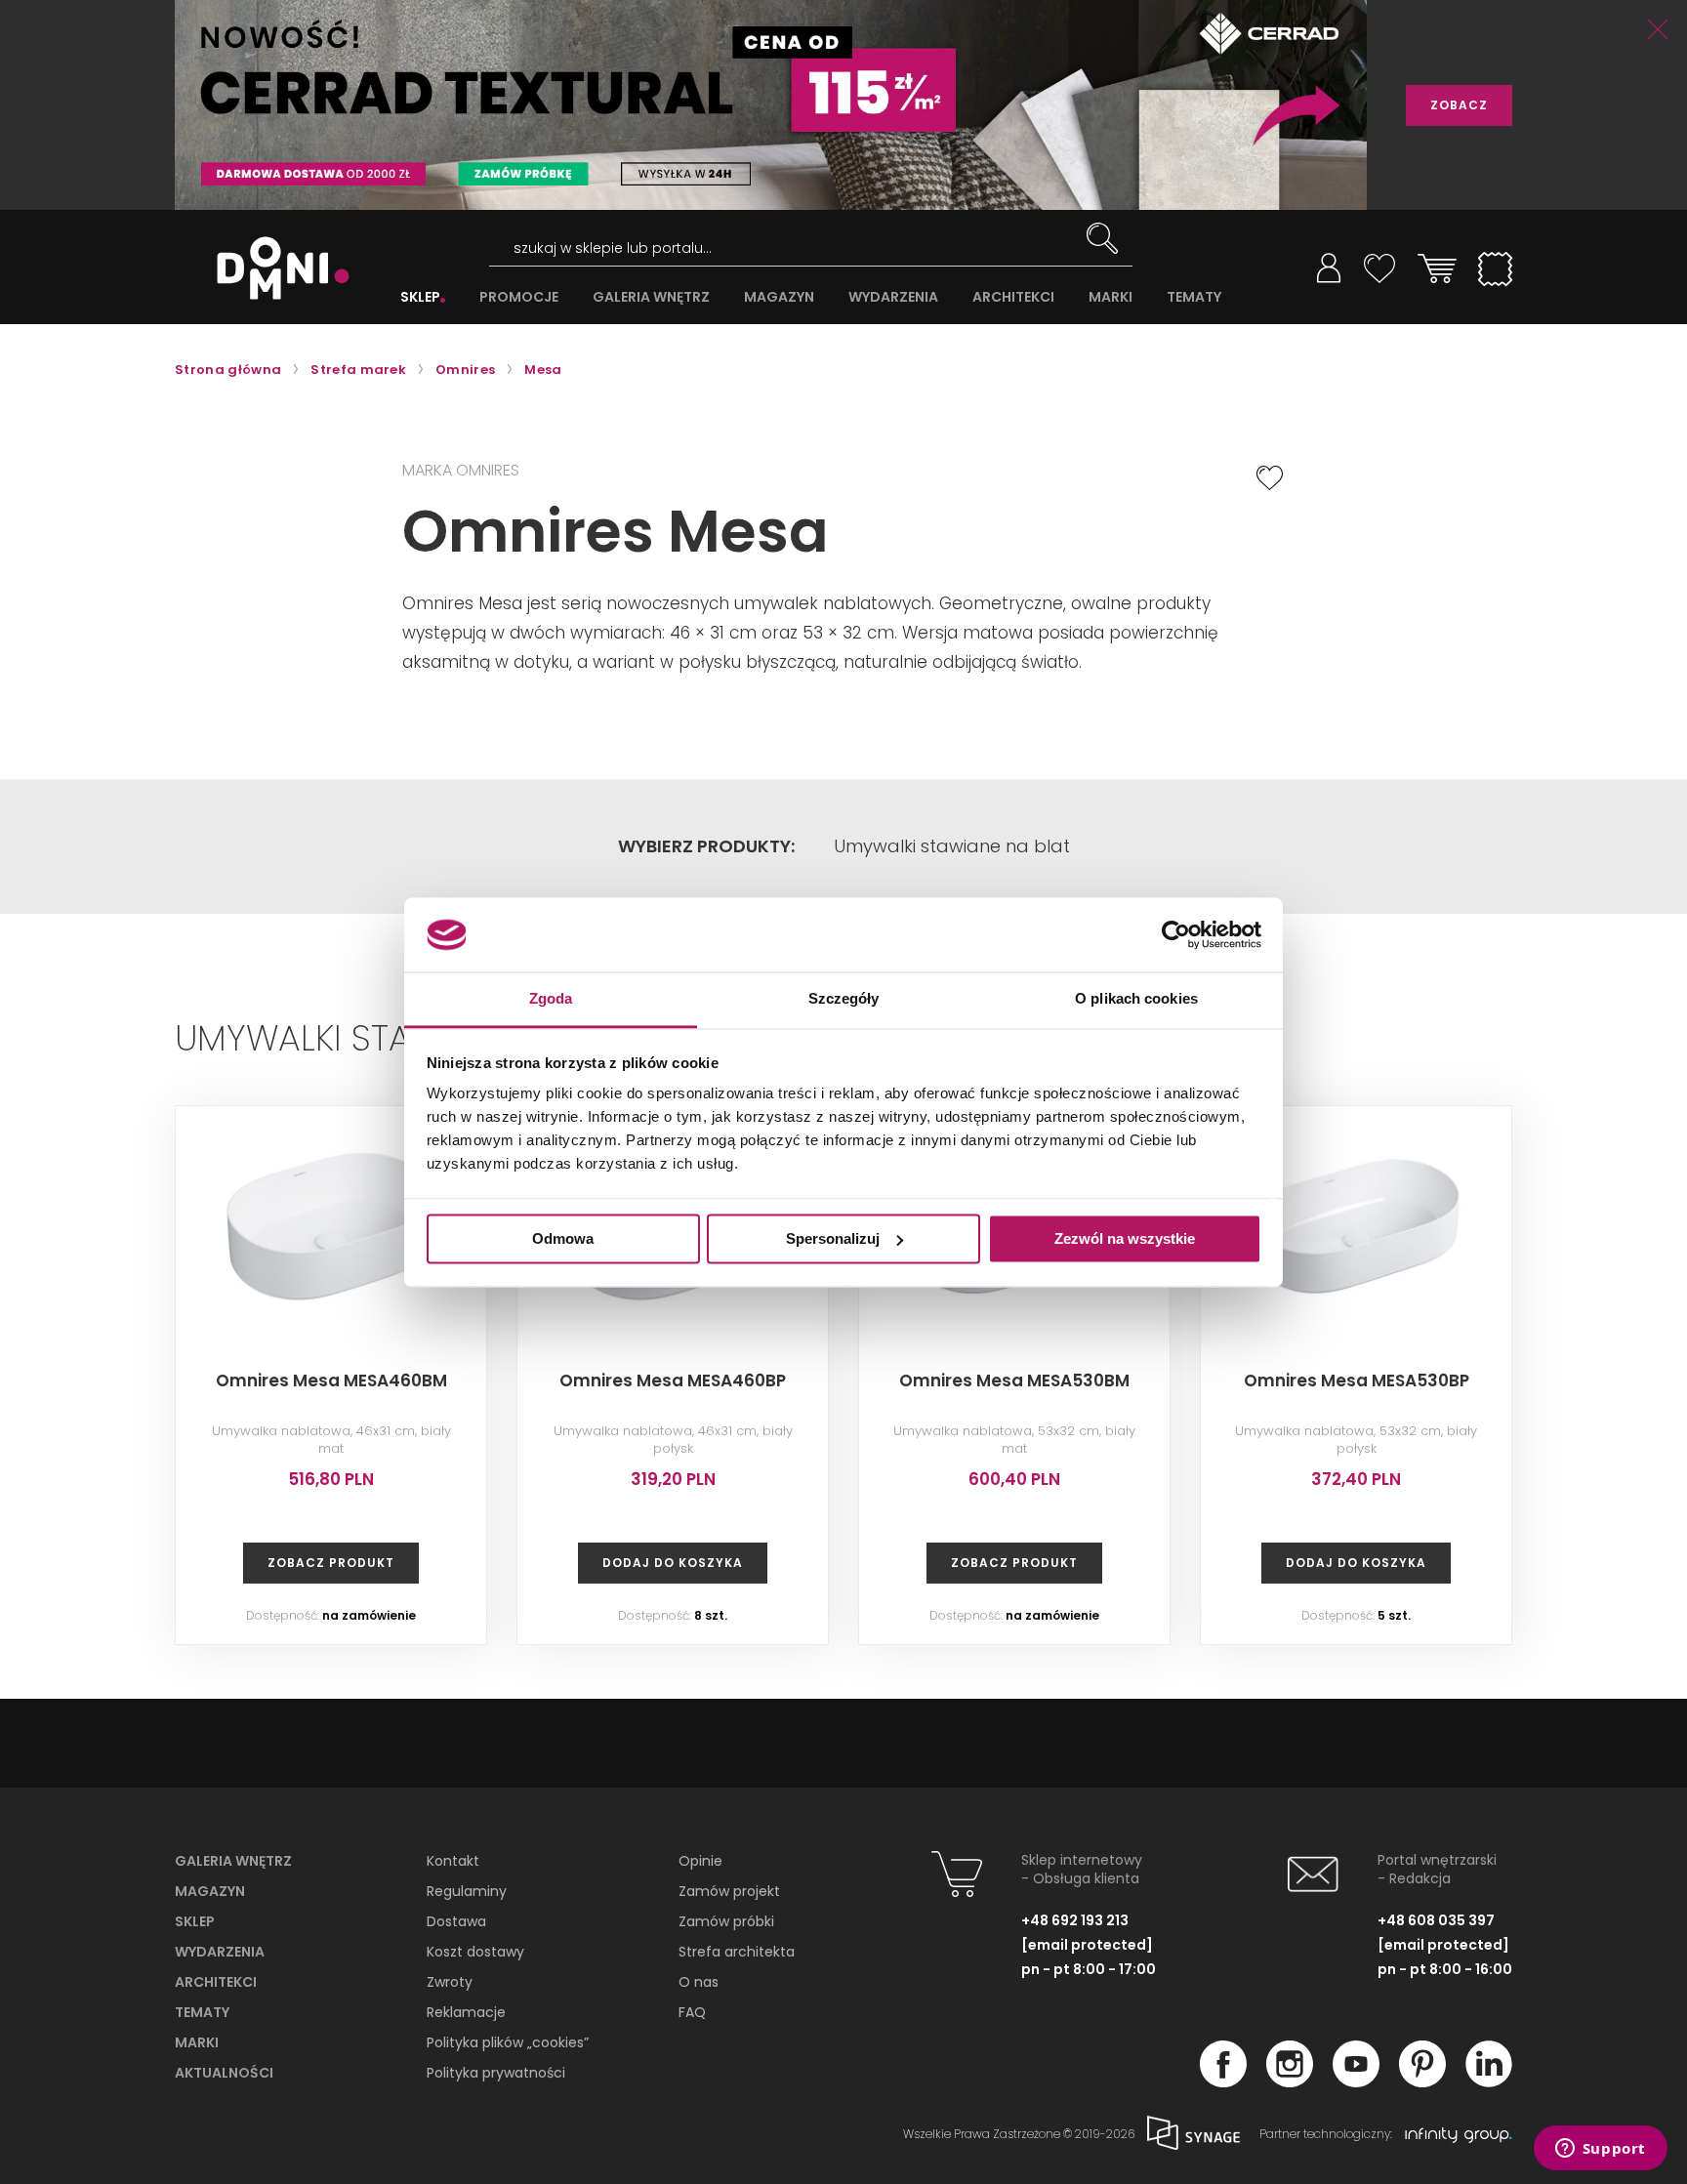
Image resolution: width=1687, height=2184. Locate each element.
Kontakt (453, 1861)
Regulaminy (467, 1891)
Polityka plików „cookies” (508, 2042)
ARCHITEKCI (1013, 297)
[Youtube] (1356, 2081)
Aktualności (224, 2073)
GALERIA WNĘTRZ (651, 297)
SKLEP (420, 297)
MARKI (1111, 297)
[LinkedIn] (1489, 2081)
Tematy (202, 2012)
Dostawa (456, 1921)
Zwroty (450, 1982)
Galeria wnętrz (233, 1861)
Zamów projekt (729, 1891)
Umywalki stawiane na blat (952, 846)
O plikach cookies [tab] (1136, 999)
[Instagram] (1290, 2081)
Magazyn (210, 1891)
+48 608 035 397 (1436, 1920)
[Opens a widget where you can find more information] (1600, 2150)
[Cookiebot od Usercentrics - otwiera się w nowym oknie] (1176, 934)
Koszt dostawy (475, 1952)
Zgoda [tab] (551, 999)
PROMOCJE (519, 297)
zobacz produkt (331, 1563)
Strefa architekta (737, 1952)
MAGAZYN (779, 297)
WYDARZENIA (893, 297)
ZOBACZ (1459, 105)
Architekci (216, 1982)
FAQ (692, 2012)
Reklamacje (466, 2012)
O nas (699, 1982)
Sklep (195, 1921)
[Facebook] (1223, 2081)
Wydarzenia (220, 1952)
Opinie (700, 1861)
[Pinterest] (1422, 2081)
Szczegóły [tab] (844, 999)
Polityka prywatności (496, 2073)
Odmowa (563, 1238)
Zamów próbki (726, 1921)
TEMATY (1194, 297)
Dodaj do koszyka (673, 1563)
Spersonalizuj (833, 1238)
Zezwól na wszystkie (1125, 1238)
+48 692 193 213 (1075, 1920)
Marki (197, 2042)
